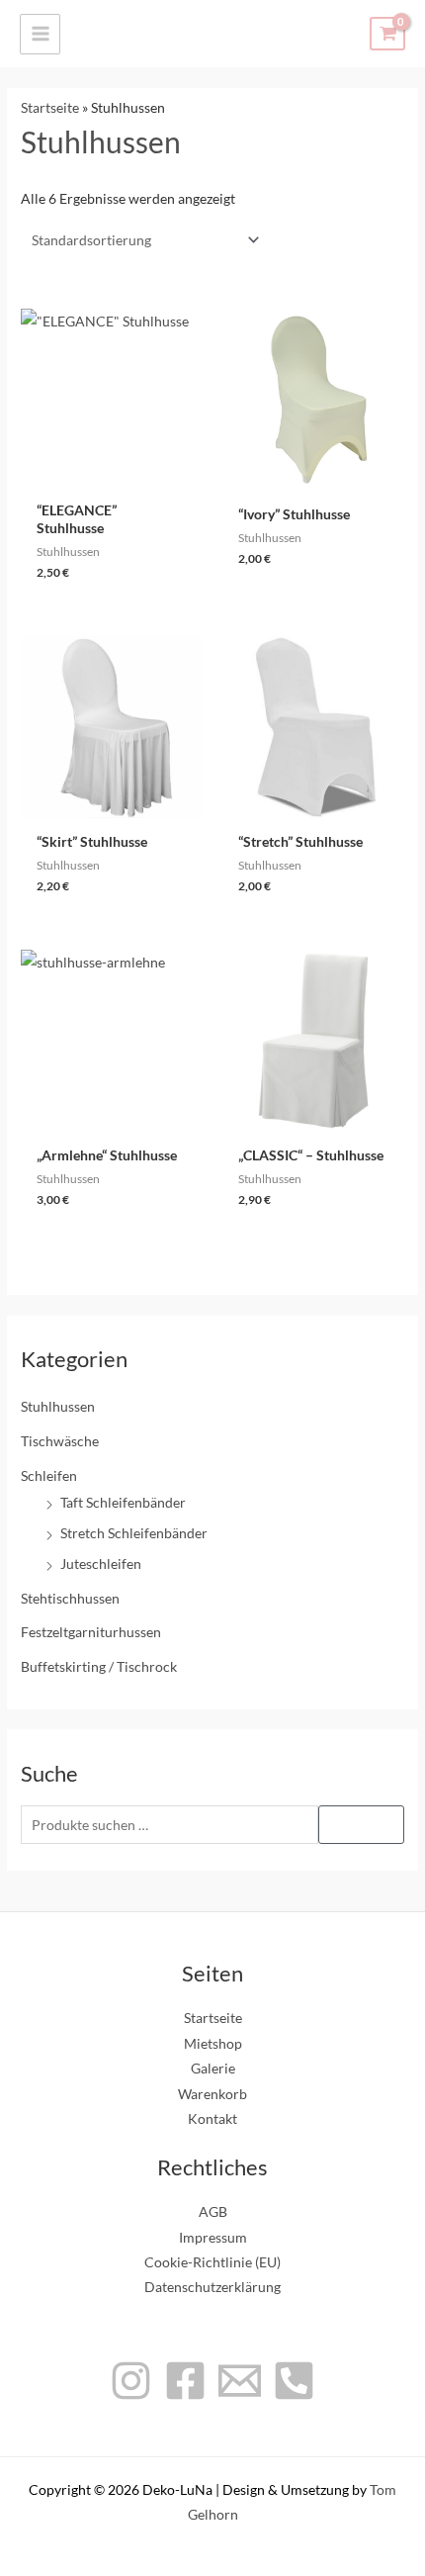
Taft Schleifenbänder (123, 1502)
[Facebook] (185, 2381)
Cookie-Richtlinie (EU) (212, 2262)
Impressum (213, 2237)
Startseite (50, 107)
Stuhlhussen (58, 1406)
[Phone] (294, 2381)
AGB (213, 2211)
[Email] (240, 2381)
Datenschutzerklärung (212, 2287)
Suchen (361, 1824)
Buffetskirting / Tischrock (99, 1666)
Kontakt (212, 2118)
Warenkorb (212, 2094)
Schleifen (49, 1475)
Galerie (213, 2068)
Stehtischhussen (70, 1598)
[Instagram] (131, 2381)
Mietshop (213, 2043)
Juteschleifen (101, 1564)
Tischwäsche (60, 1441)
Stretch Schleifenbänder (134, 1533)
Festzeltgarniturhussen (91, 1632)
